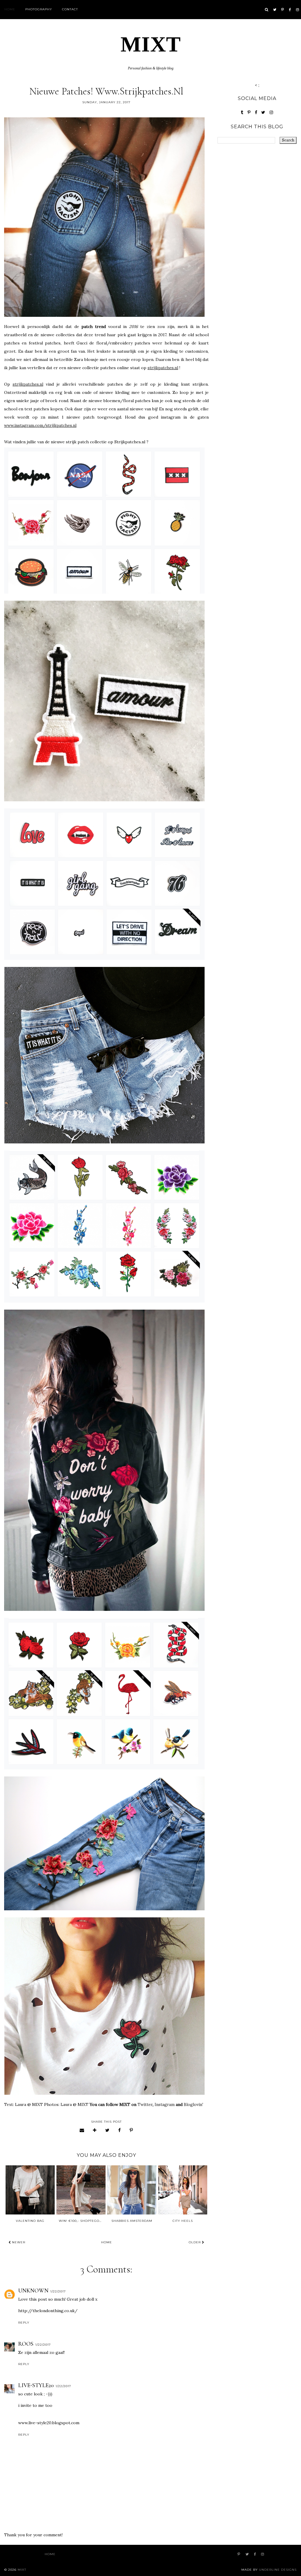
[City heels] (183, 2190)
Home (10, 9)
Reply (24, 2323)
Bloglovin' (193, 2104)
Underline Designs (278, 2570)
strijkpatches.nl (163, 368)
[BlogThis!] (95, 2130)
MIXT (151, 44)
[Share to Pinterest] (131, 2130)
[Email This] (82, 2130)
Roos (26, 2344)
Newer (18, 2242)
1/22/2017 (58, 2291)
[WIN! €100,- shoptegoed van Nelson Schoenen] (81, 2190)
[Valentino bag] (30, 2190)
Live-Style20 (36, 2385)
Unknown (33, 2291)
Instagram (165, 2104)
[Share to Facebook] (120, 2130)
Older (195, 2242)
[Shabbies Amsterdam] (132, 2190)
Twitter (145, 2104)
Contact (70, 9)
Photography (39, 9)
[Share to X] (107, 2130)
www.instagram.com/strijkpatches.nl (40, 425)
